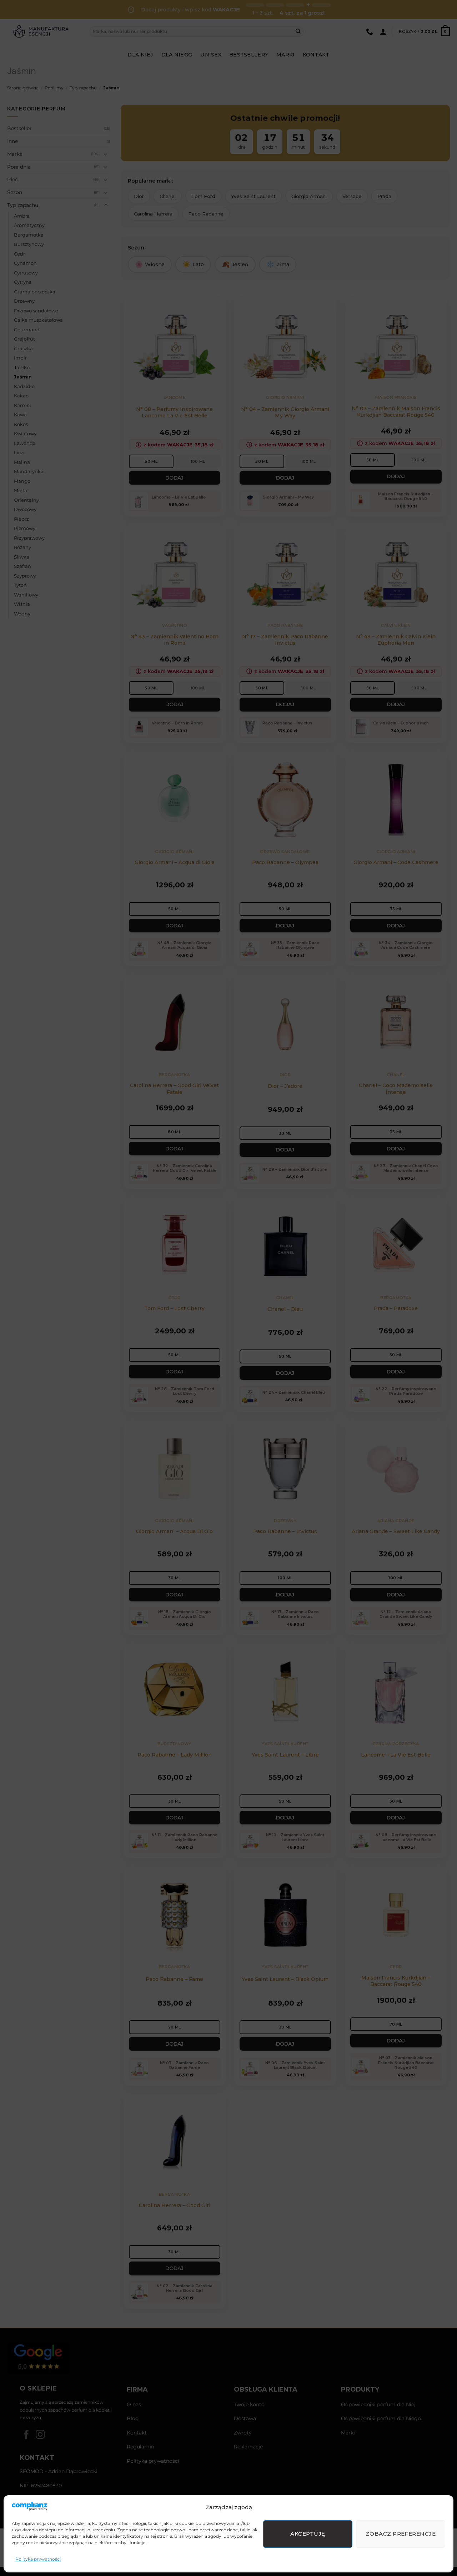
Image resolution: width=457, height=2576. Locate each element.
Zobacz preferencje (401, 2534)
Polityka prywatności (38, 2559)
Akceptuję (308, 2534)
